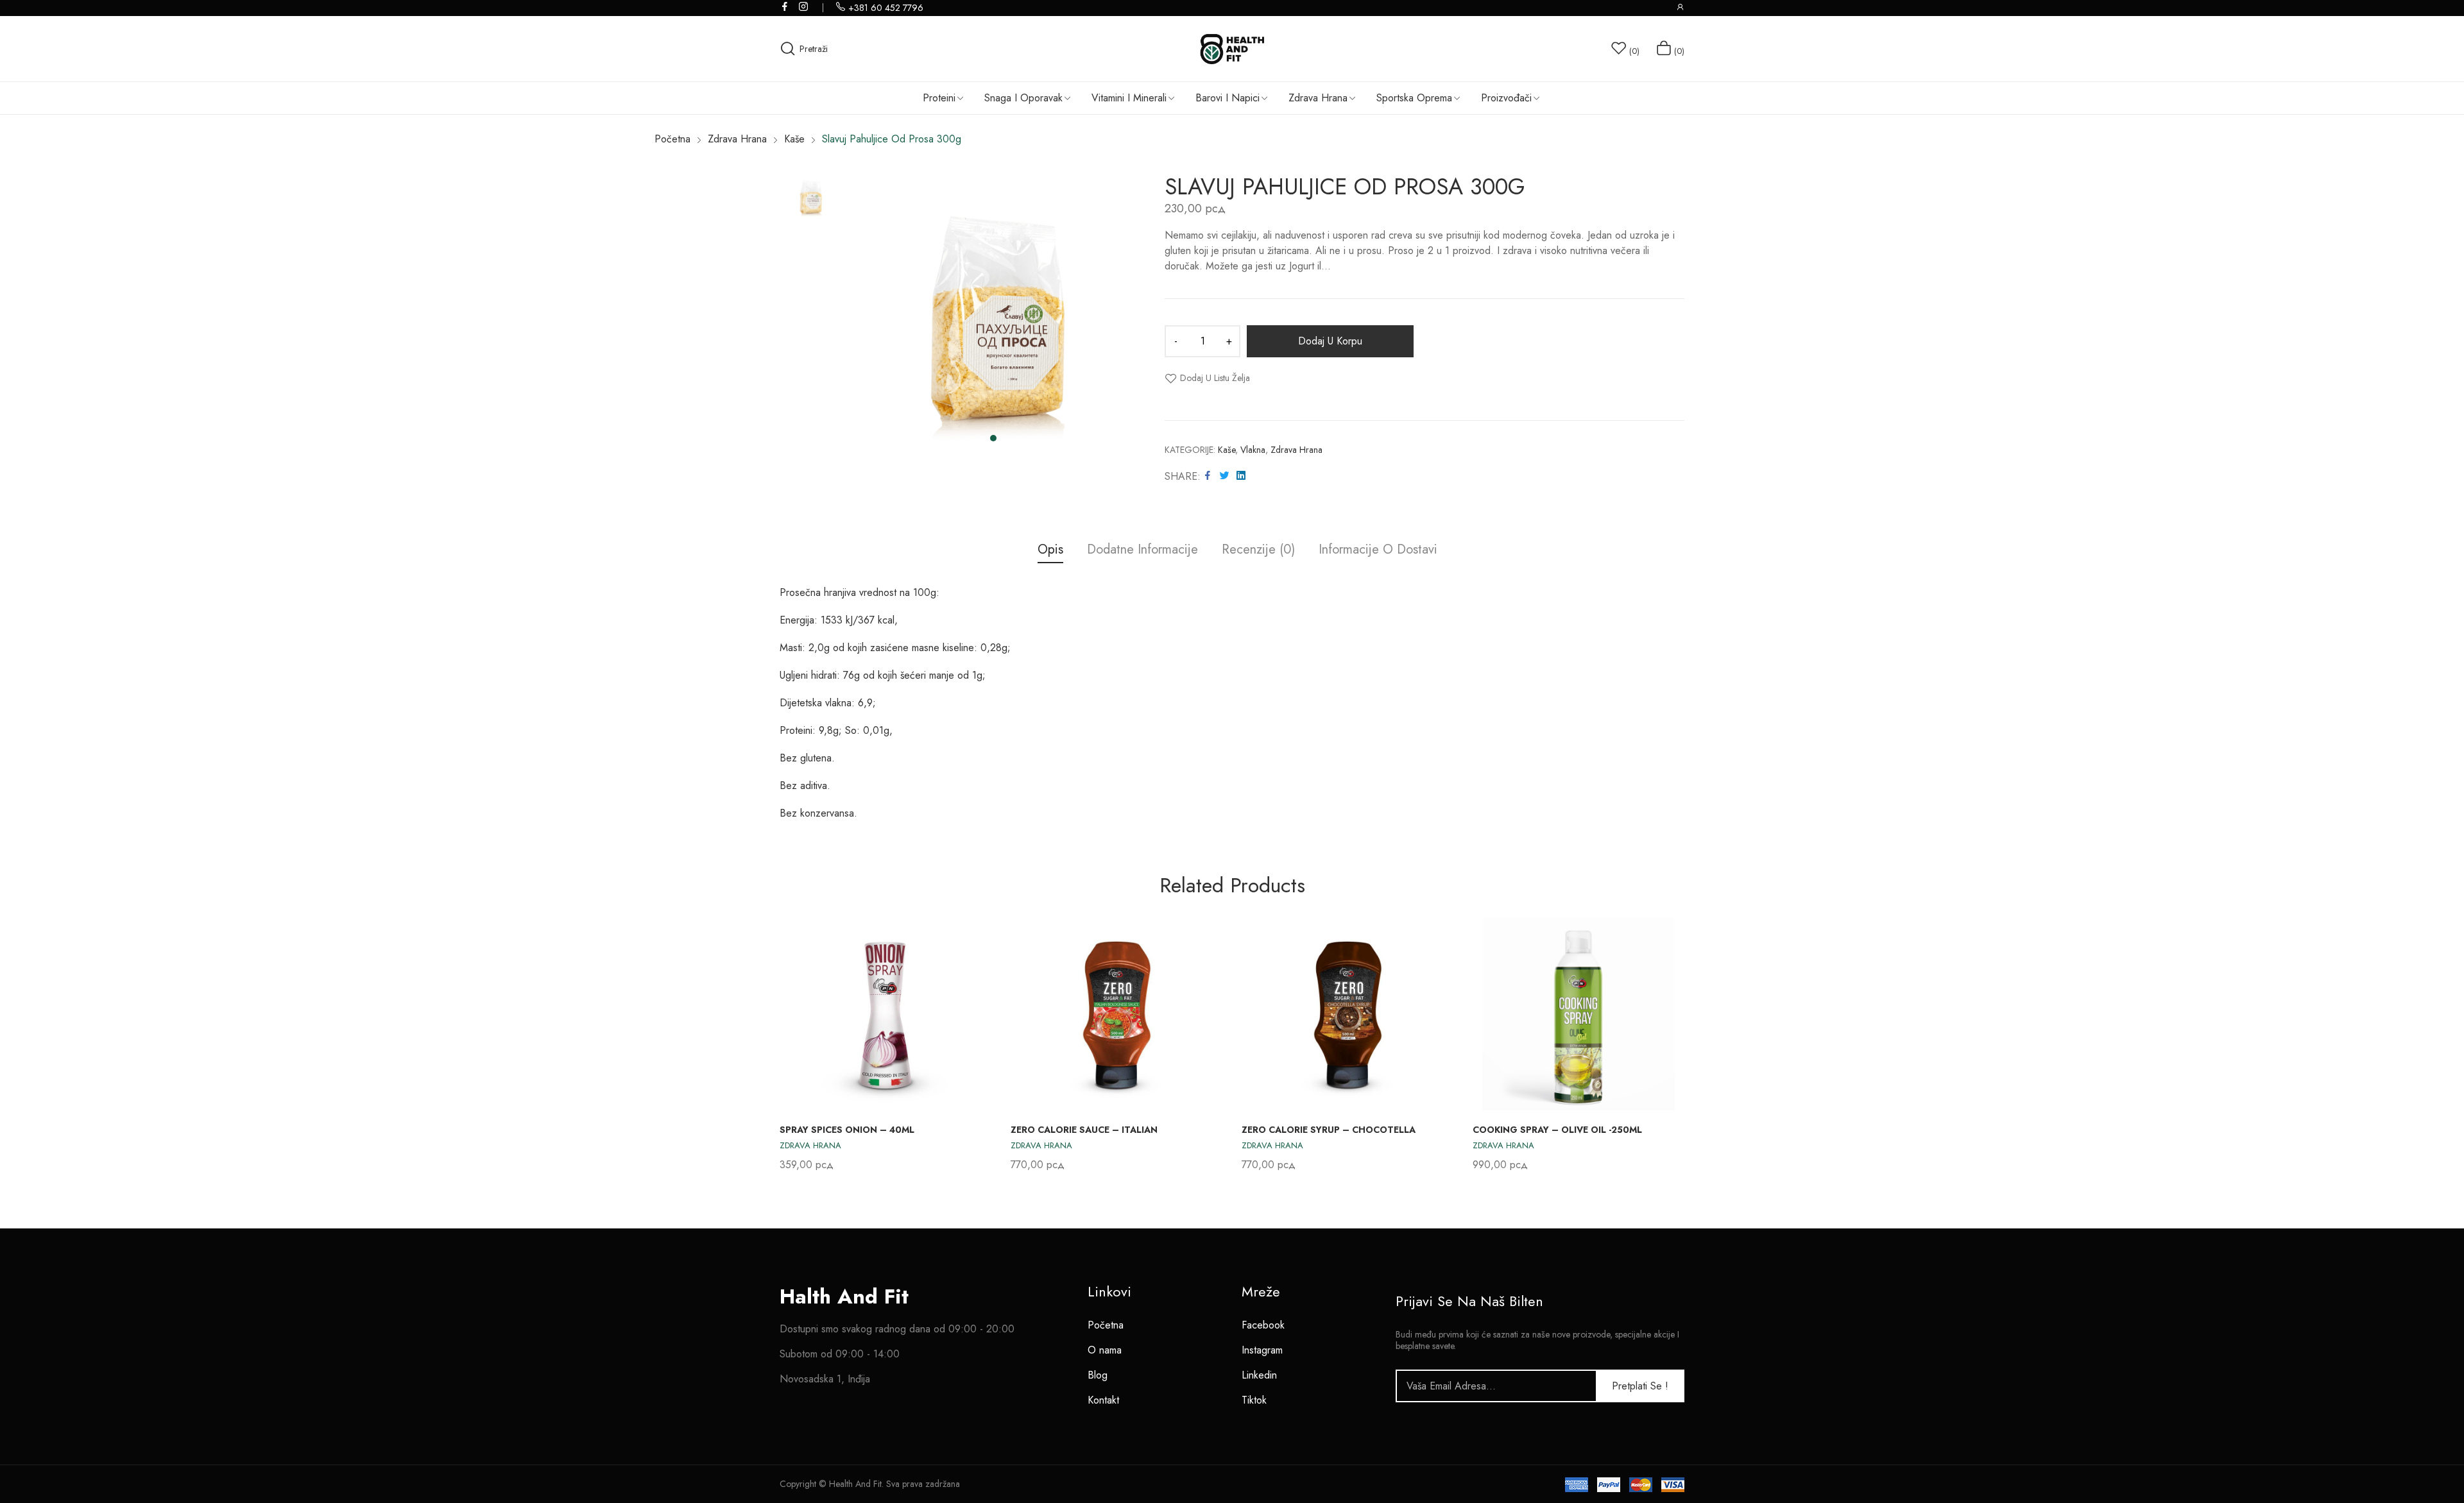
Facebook (1263, 1325)
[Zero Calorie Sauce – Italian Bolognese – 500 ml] (1116, 1014)
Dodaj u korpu (1330, 341)
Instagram (1262, 1350)
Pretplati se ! (1640, 1386)
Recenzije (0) (1258, 550)
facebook (785, 6)
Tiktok (1254, 1400)
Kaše (1227, 450)
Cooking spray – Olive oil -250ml (1557, 1130)
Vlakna (1253, 450)
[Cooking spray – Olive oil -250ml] (1579, 1014)
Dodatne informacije (1142, 550)
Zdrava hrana (1296, 450)
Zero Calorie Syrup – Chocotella (1329, 1130)
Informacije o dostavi (1378, 550)
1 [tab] (993, 438)
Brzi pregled (967, 972)
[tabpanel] (993, 315)
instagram (804, 6)
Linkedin (1259, 1375)
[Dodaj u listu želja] (967, 942)
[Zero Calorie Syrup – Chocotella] (1347, 1014)
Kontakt (1103, 1400)
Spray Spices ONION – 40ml (847, 1130)
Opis (1050, 550)
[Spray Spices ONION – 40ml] (886, 1014)
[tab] (1050, 551)
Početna (1106, 1325)
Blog (1098, 1375)
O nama (1105, 1350)
